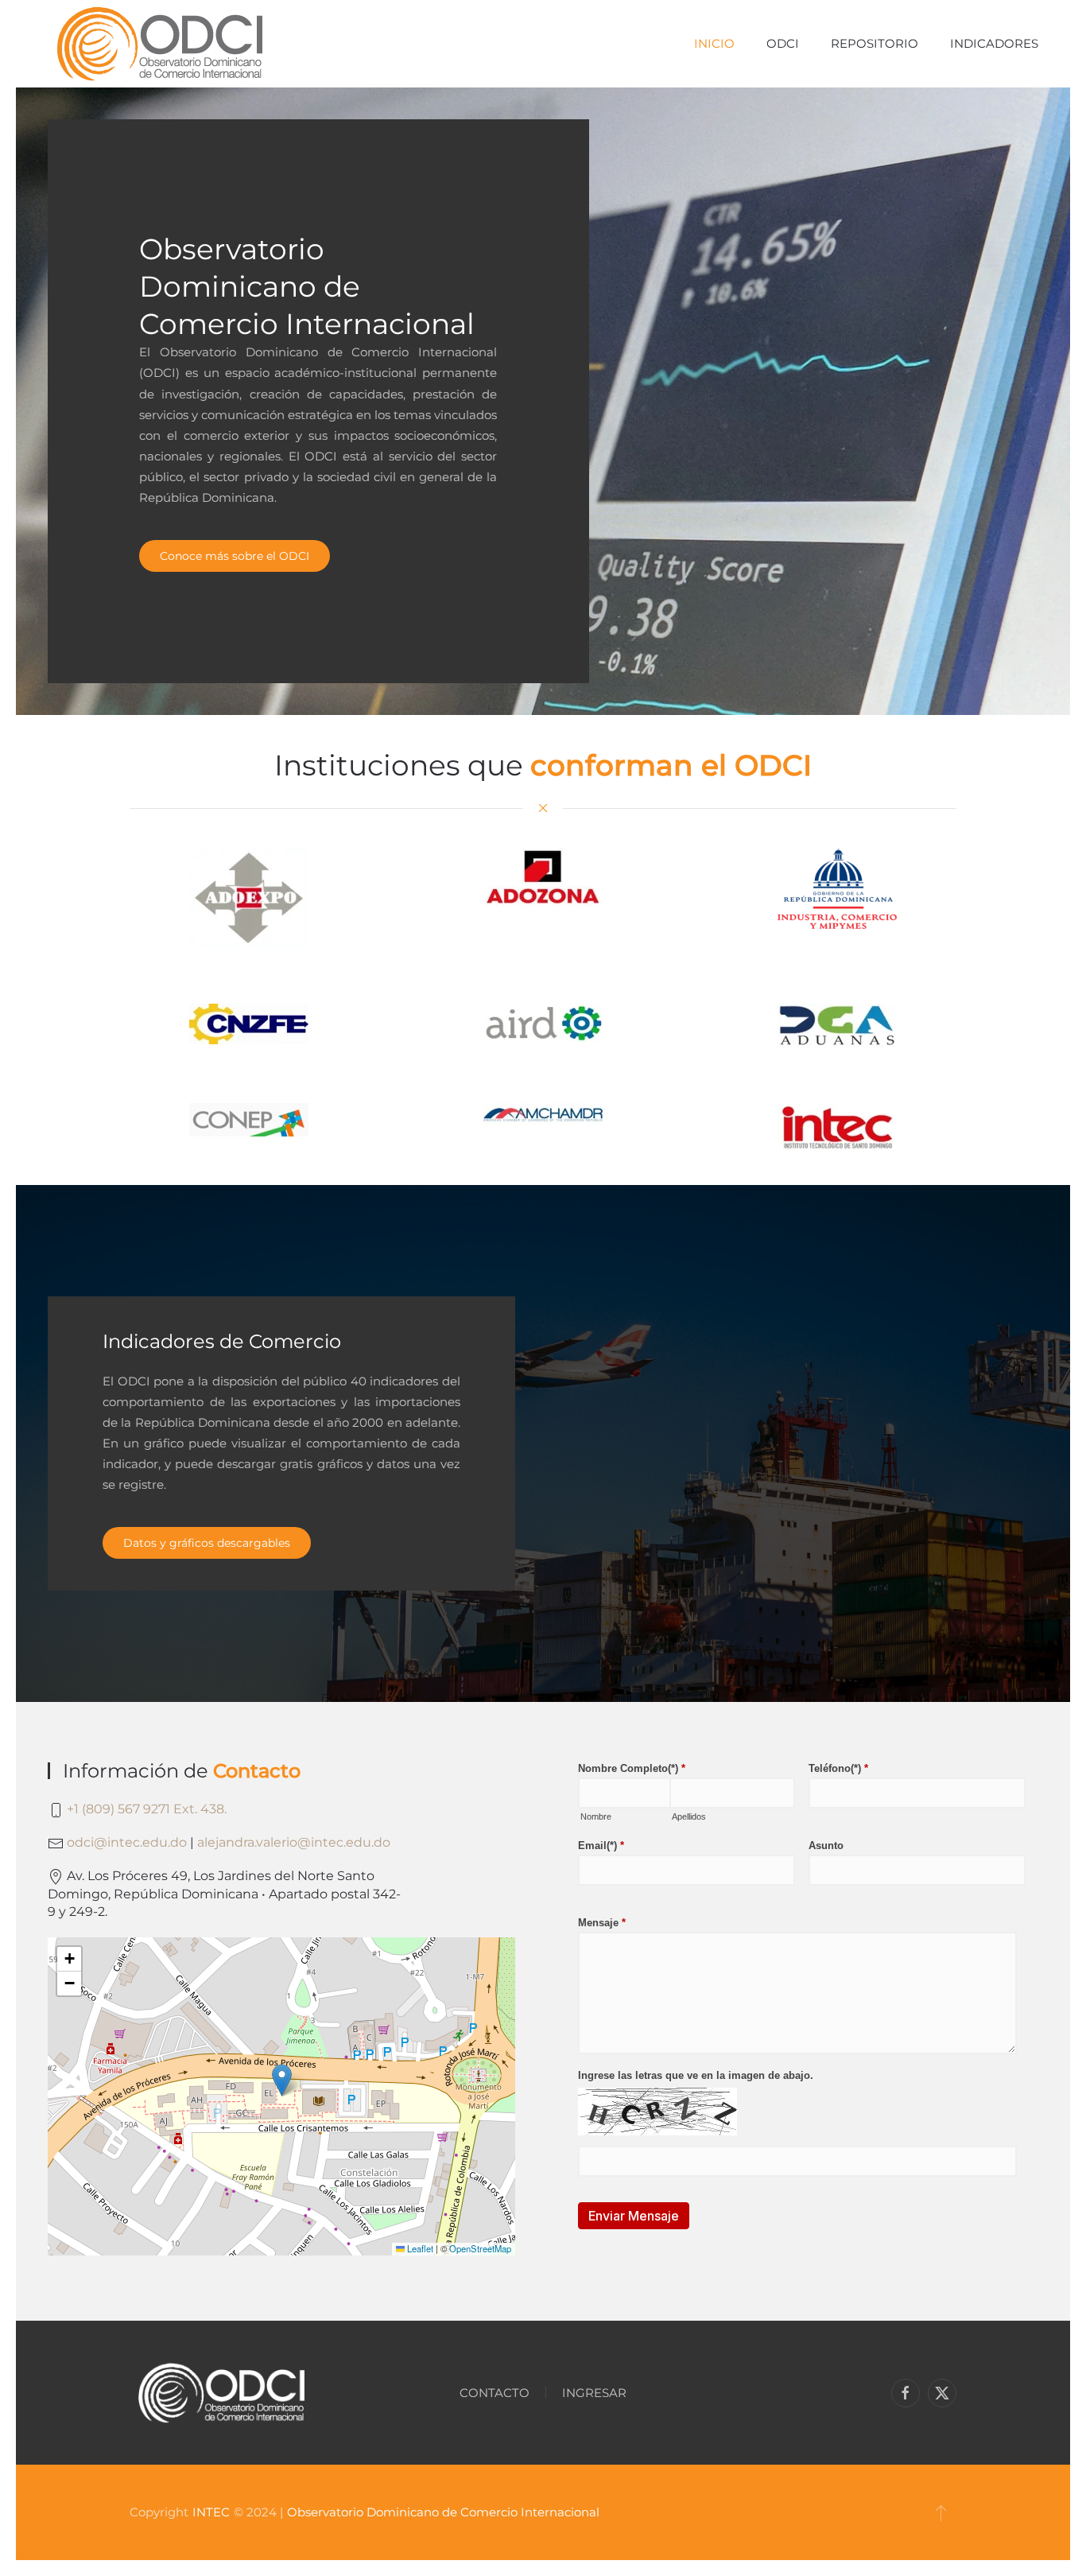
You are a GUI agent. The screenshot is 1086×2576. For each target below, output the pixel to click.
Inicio (714, 43)
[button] (282, 2080)
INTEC (211, 2512)
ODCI (783, 43)
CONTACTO (495, 2393)
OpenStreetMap (480, 2248)
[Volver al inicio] (159, 44)
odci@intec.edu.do (127, 1842)
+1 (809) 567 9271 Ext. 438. (147, 1809)
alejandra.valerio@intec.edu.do (294, 1842)
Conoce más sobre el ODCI (235, 556)
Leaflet (419, 2248)
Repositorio (875, 43)
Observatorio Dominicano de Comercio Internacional (443, 2512)
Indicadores (994, 43)
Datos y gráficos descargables (207, 1543)
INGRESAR (594, 2393)
